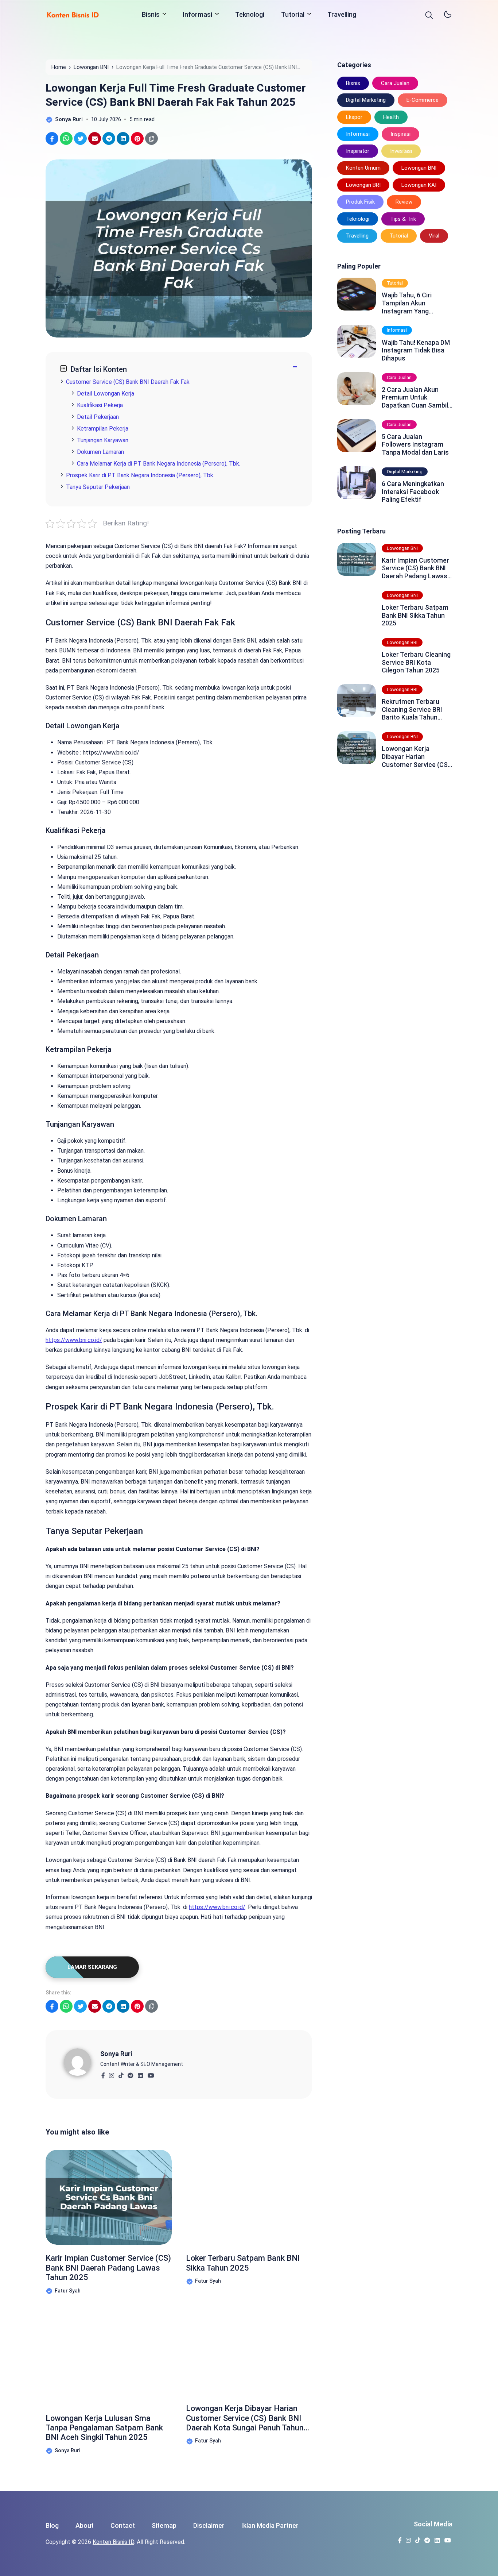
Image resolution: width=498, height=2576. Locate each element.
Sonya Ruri (116, 2054)
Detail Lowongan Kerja (106, 394)
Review (404, 202)
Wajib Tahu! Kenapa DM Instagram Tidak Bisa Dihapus (416, 350)
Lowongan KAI (419, 185)
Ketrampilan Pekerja (103, 429)
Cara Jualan (395, 83)
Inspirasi (400, 134)
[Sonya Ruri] (82, 2062)
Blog (52, 2525)
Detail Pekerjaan (98, 417)
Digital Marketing (366, 100)
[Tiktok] (121, 2073)
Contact (123, 2525)
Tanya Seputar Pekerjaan (98, 487)
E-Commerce (423, 100)
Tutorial (293, 14)
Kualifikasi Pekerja (100, 405)
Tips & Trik (403, 219)
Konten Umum (363, 168)
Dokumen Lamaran (100, 452)
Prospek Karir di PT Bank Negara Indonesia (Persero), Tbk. (140, 475)
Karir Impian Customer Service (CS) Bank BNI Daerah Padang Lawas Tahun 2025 (108, 2268)
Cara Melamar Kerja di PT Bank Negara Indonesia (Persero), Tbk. (159, 464)
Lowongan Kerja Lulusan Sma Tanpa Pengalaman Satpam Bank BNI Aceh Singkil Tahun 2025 (104, 2428)
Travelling (342, 14)
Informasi (197, 14)
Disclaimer (209, 2525)
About (85, 2525)
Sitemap (164, 2525)
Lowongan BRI (363, 185)
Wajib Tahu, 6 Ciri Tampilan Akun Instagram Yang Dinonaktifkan (407, 303)
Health (391, 117)
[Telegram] (130, 2073)
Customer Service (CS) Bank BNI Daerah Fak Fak (128, 382)
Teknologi (250, 14)
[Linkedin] (140, 2073)
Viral (434, 236)
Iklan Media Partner (270, 2525)
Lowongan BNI (419, 168)
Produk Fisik (360, 202)
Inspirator (358, 151)
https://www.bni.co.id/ (74, 1340)
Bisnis (151, 14)
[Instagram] (111, 2073)
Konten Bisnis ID (113, 2542)
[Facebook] (103, 2073)
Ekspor (354, 117)
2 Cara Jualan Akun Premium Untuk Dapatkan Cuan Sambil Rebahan (415, 398)
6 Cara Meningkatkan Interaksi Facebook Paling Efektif (413, 491)
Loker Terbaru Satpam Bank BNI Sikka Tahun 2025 (243, 2263)
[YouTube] (151, 2073)
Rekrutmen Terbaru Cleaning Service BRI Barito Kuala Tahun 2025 (412, 709)
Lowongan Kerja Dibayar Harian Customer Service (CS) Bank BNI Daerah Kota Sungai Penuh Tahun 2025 (245, 2418)
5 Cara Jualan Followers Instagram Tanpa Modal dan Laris (415, 444)
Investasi (401, 151)
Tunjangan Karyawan (103, 440)
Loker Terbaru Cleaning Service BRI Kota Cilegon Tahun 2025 (416, 662)
